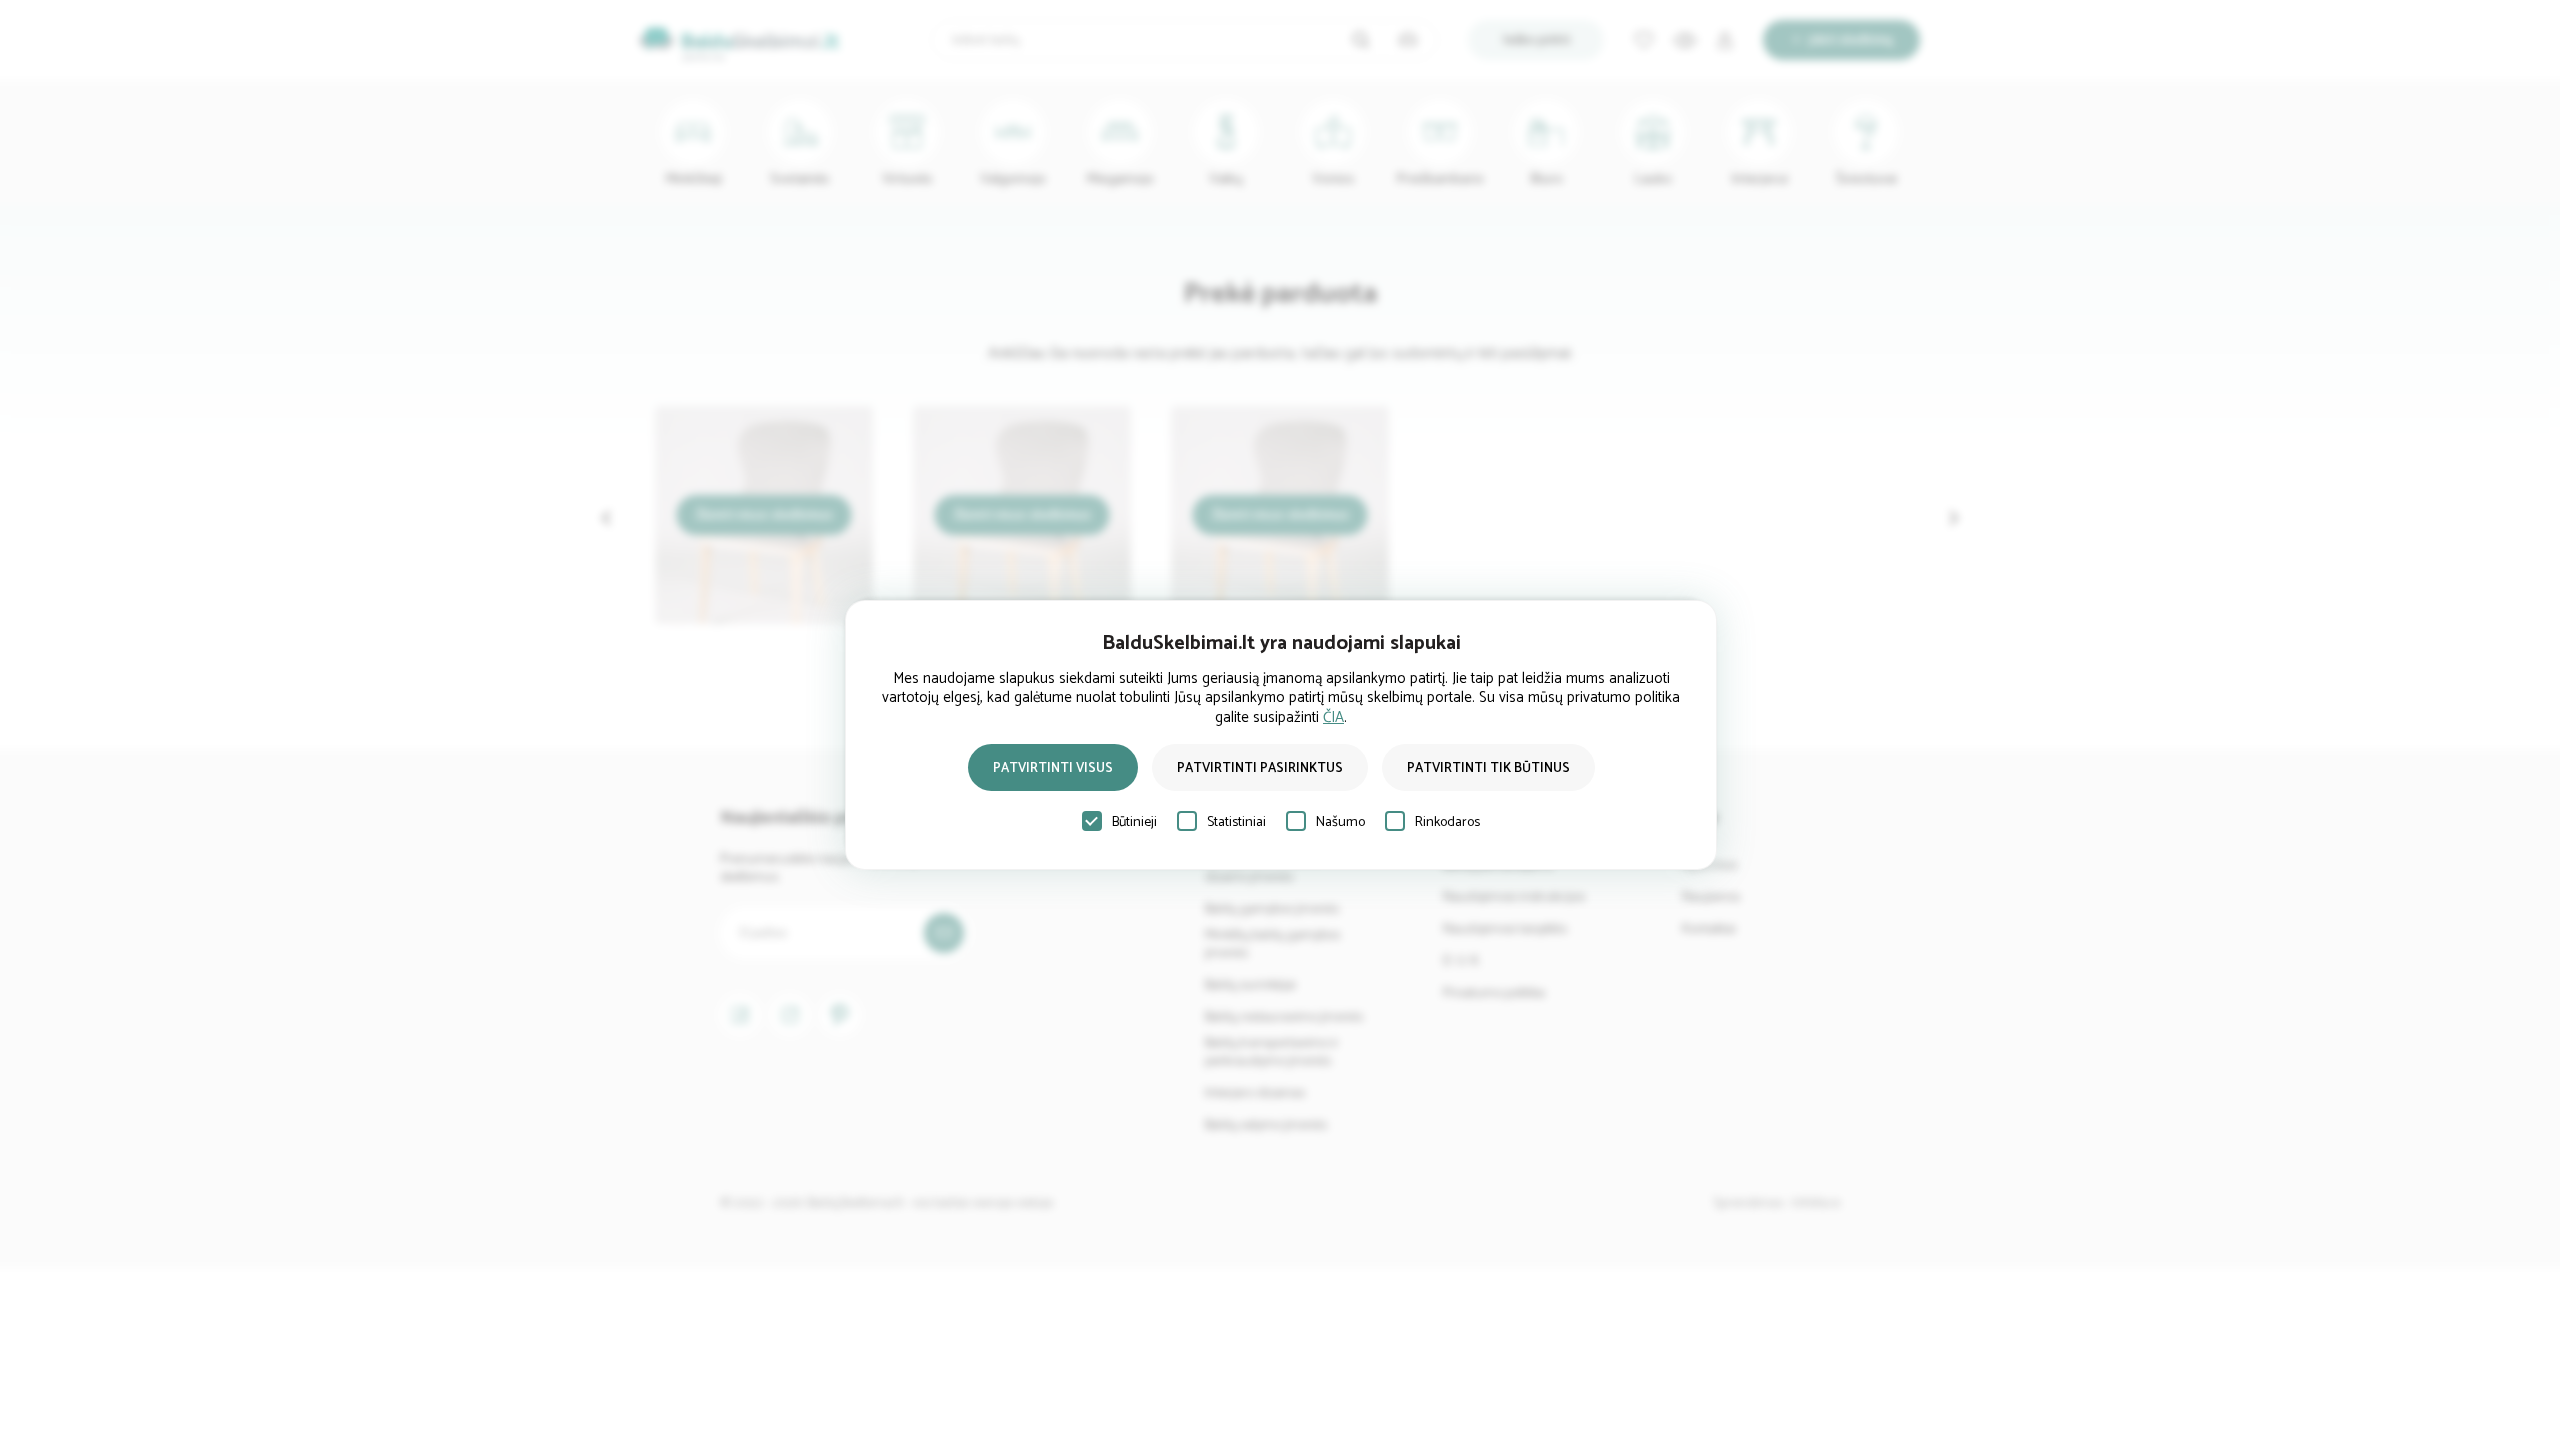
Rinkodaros (1447, 822)
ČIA (1333, 717)
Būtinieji (1134, 822)
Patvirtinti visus (1053, 768)
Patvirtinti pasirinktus (1260, 768)
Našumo (1340, 822)
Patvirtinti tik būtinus (1488, 768)
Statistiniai (1236, 822)
